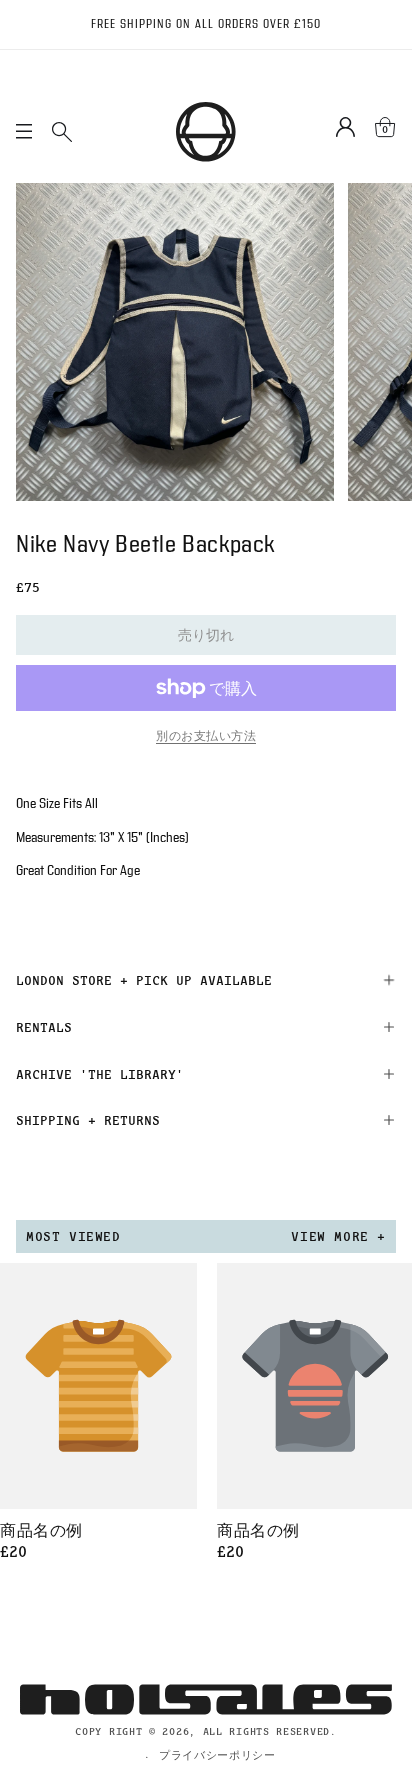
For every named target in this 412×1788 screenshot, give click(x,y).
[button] (206, 980)
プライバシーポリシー (217, 1755)
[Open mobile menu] (24, 132)
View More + (338, 1236)
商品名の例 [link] (41, 1531)
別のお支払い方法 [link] (206, 736)
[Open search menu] (62, 132)
